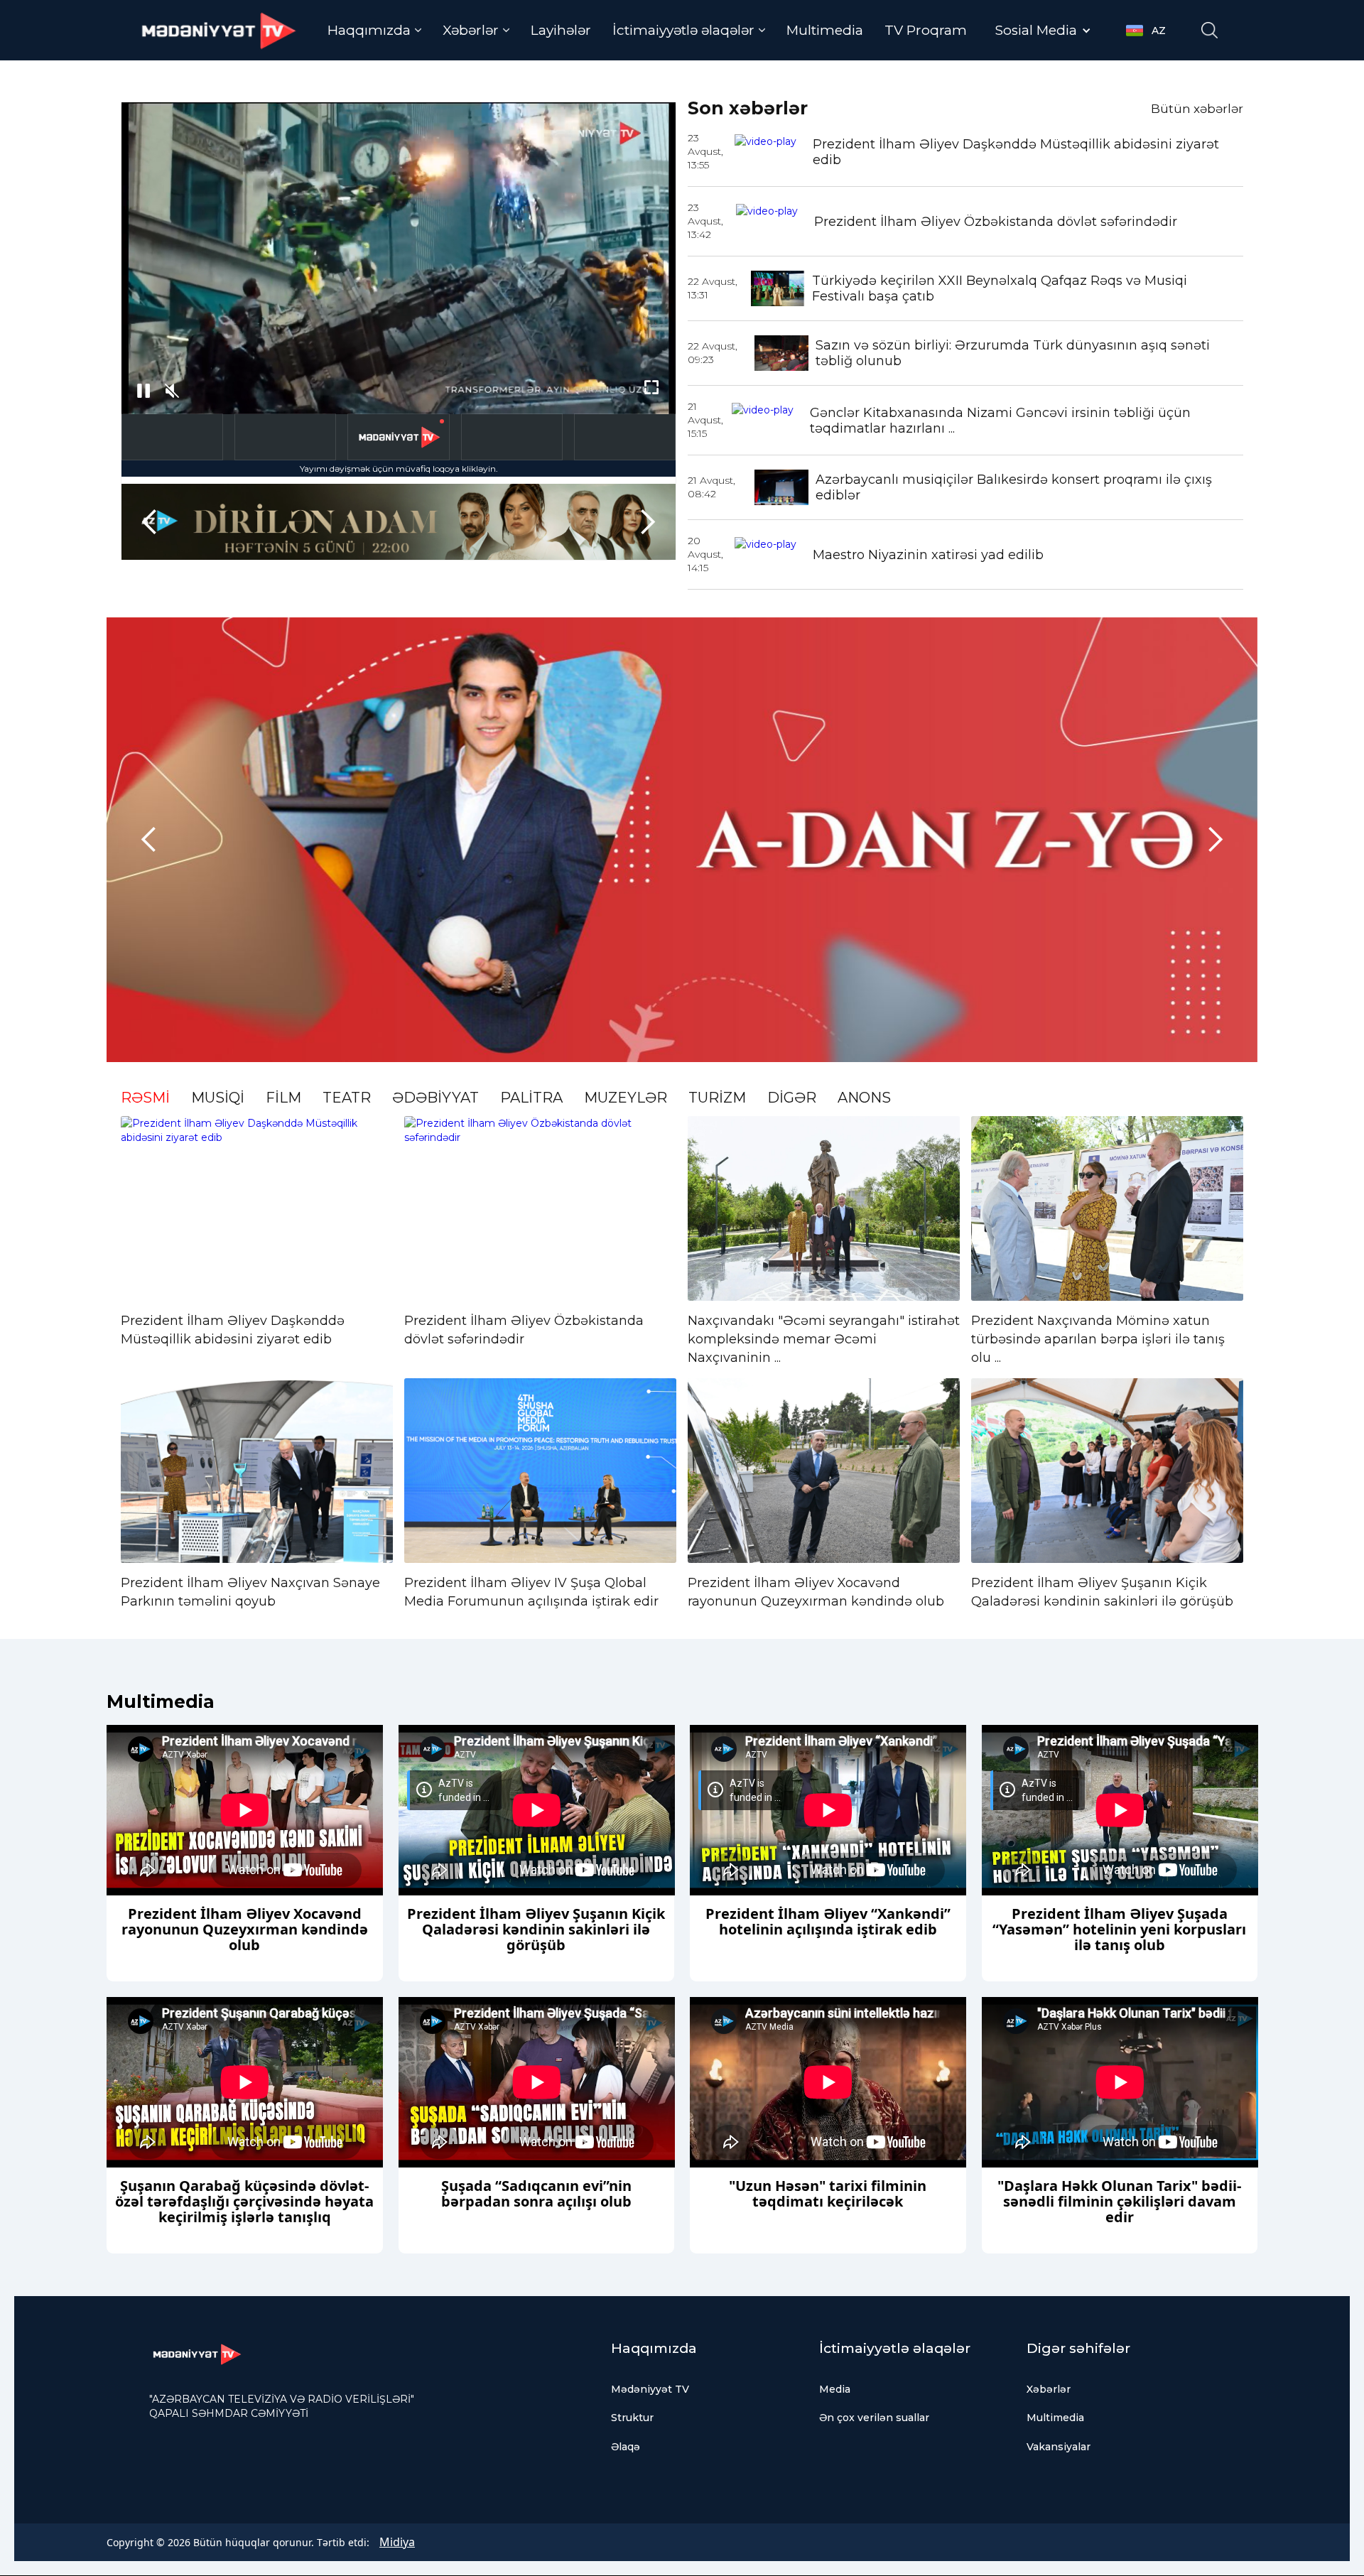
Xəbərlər (1049, 2389)
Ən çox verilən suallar (874, 2418)
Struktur (632, 2418)
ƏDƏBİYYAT (435, 1098)
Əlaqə (626, 2447)
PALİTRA (531, 1098)
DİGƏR (792, 1098)
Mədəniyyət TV (650, 2389)
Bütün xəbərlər (1197, 109)
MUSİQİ (218, 1098)
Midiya (397, 2542)
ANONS (864, 1098)
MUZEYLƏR (626, 1098)
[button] (374, 30)
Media (835, 2389)
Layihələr (561, 30)
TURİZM (717, 1098)
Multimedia (825, 30)
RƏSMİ (145, 1098)
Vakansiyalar (1059, 2447)
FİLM (283, 1098)
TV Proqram (926, 30)
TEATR (347, 1098)
